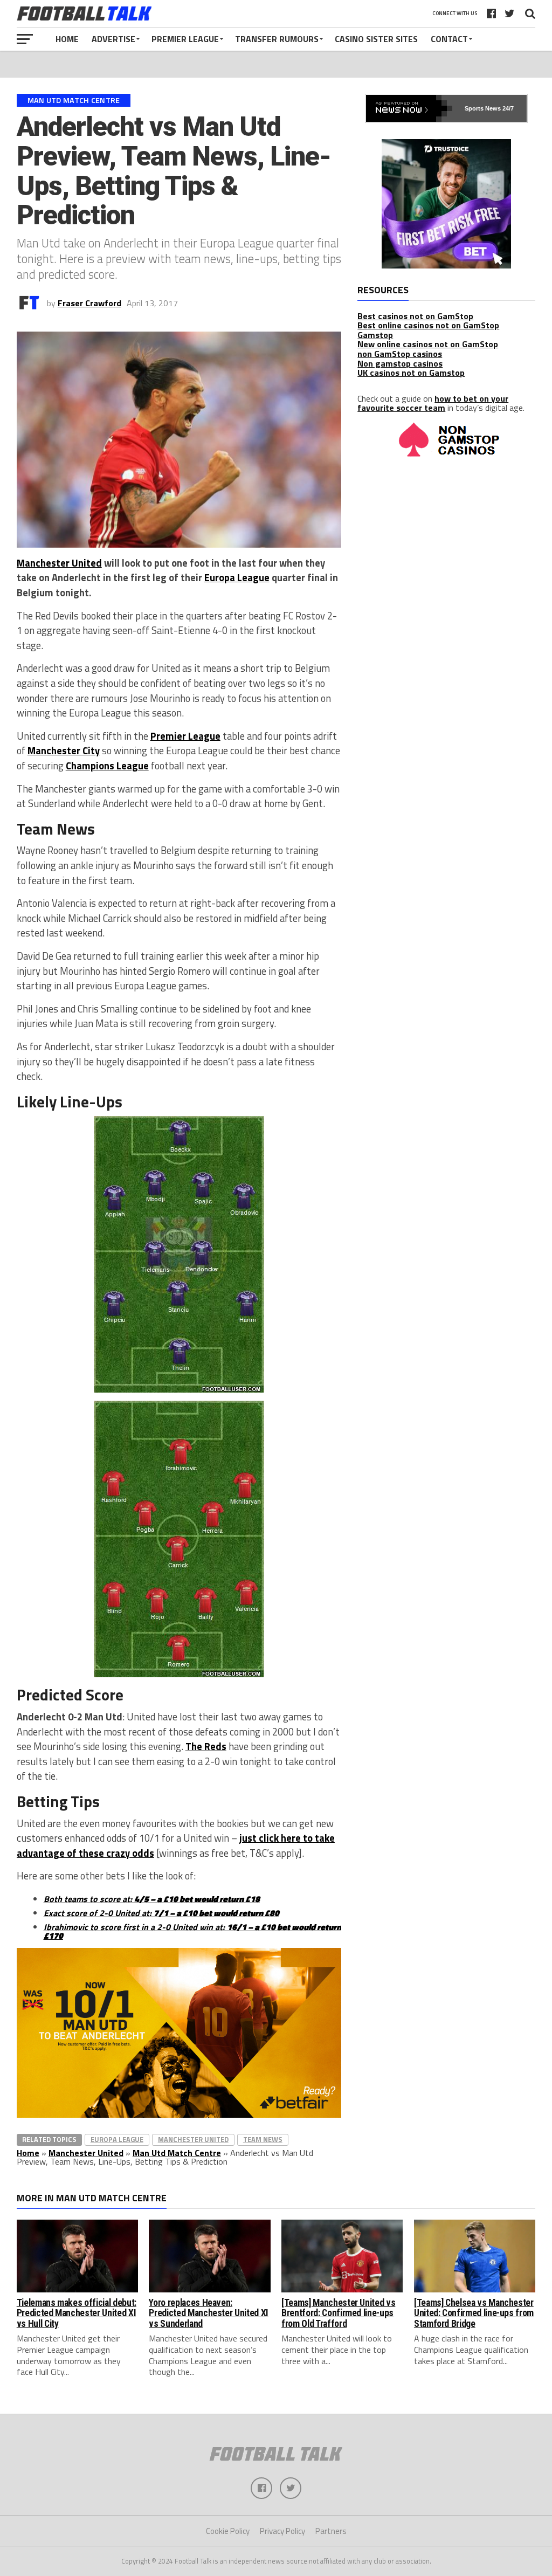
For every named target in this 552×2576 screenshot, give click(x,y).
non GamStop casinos (400, 354)
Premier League (185, 39)
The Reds (206, 1746)
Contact (449, 39)
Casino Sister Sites (376, 39)
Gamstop (375, 335)
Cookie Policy (228, 2531)
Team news (263, 2139)
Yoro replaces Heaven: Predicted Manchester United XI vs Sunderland (208, 2313)
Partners (331, 2531)
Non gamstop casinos (400, 363)
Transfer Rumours (277, 39)
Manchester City (64, 750)
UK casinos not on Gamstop (411, 373)
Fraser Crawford (89, 303)
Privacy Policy (282, 2531)
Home (67, 39)
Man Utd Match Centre (177, 2153)
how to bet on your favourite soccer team (433, 403)
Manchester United (59, 563)
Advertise (113, 39)
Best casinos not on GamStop (415, 316)
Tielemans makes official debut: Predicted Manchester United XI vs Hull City (77, 2313)
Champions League (107, 766)
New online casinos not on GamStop (428, 344)
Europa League (237, 577)
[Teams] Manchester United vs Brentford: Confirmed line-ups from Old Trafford (338, 2313)
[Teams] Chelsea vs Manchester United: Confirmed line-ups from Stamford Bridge (474, 2313)
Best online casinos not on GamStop (428, 325)
